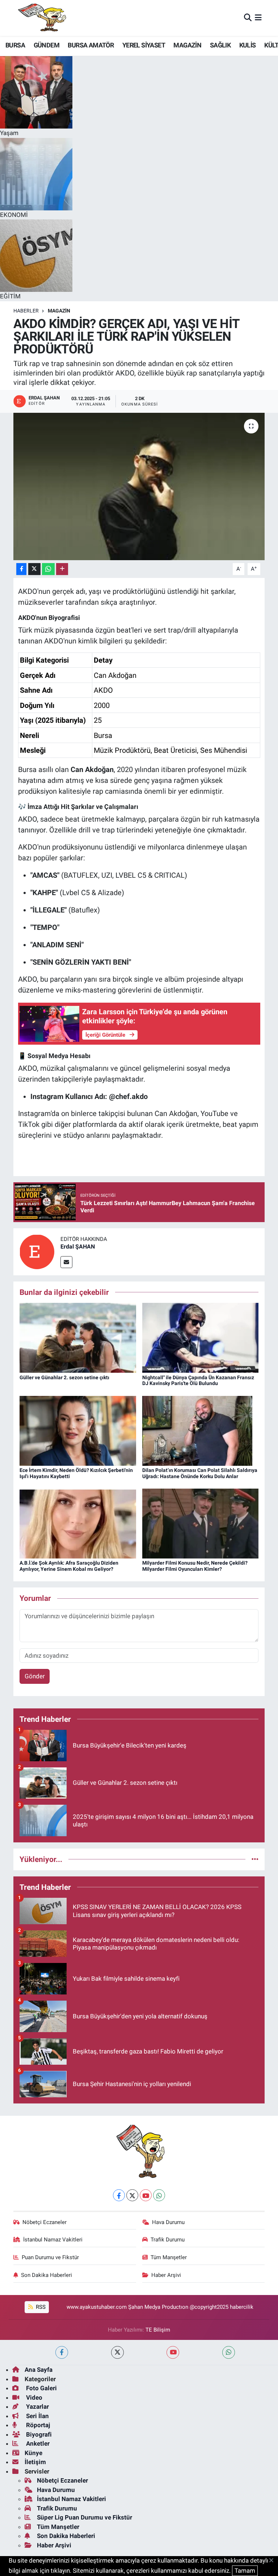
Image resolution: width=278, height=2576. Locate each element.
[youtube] (173, 2352)
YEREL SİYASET (144, 45)
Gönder (35, 1676)
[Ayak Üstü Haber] (41, 18)
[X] (132, 2195)
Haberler (26, 311)
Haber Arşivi (166, 2275)
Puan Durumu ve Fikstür (50, 2257)
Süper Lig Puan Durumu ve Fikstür (85, 2517)
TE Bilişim (158, 2330)
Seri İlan (37, 2416)
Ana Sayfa (39, 2370)
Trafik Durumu (168, 2240)
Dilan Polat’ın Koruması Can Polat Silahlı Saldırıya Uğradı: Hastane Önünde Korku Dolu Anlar (200, 1473)
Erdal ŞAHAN (78, 1247)
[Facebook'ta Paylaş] (21, 569)
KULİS (248, 45)
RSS (40, 2307)
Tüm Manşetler (169, 2257)
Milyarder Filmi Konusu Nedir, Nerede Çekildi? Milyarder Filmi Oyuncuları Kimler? (195, 1566)
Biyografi (38, 2434)
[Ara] (248, 18)
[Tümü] (255, 1859)
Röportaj (37, 2425)
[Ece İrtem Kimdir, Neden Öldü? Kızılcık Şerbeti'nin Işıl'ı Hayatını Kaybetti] (78, 1430)
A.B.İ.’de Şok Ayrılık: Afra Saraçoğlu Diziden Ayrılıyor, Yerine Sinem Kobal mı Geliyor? (69, 1566)
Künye (33, 2453)
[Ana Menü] (258, 18)
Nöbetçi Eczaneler (45, 2222)
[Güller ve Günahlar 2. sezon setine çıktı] (78, 1337)
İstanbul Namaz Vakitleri (53, 2240)
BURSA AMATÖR (91, 45)
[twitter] (117, 2352)
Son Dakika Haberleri (47, 2275)
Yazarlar (37, 2407)
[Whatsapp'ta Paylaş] (48, 569)
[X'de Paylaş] (34, 569)
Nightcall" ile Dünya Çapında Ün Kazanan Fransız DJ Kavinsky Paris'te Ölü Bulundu (198, 1381)
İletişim (35, 2462)
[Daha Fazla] (62, 569)
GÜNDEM (47, 45)
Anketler (37, 2443)
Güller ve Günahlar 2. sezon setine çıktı (64, 1377)
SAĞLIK (220, 45)
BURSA (15, 45)
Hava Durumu (168, 2222)
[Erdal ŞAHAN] (37, 1251)
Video (33, 2397)
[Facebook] (119, 2195)
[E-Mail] (66, 1262)
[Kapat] (273, 2561)
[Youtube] (146, 2195)
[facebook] (62, 2352)
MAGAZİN (187, 45)
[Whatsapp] (159, 2195)
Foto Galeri (41, 2388)
